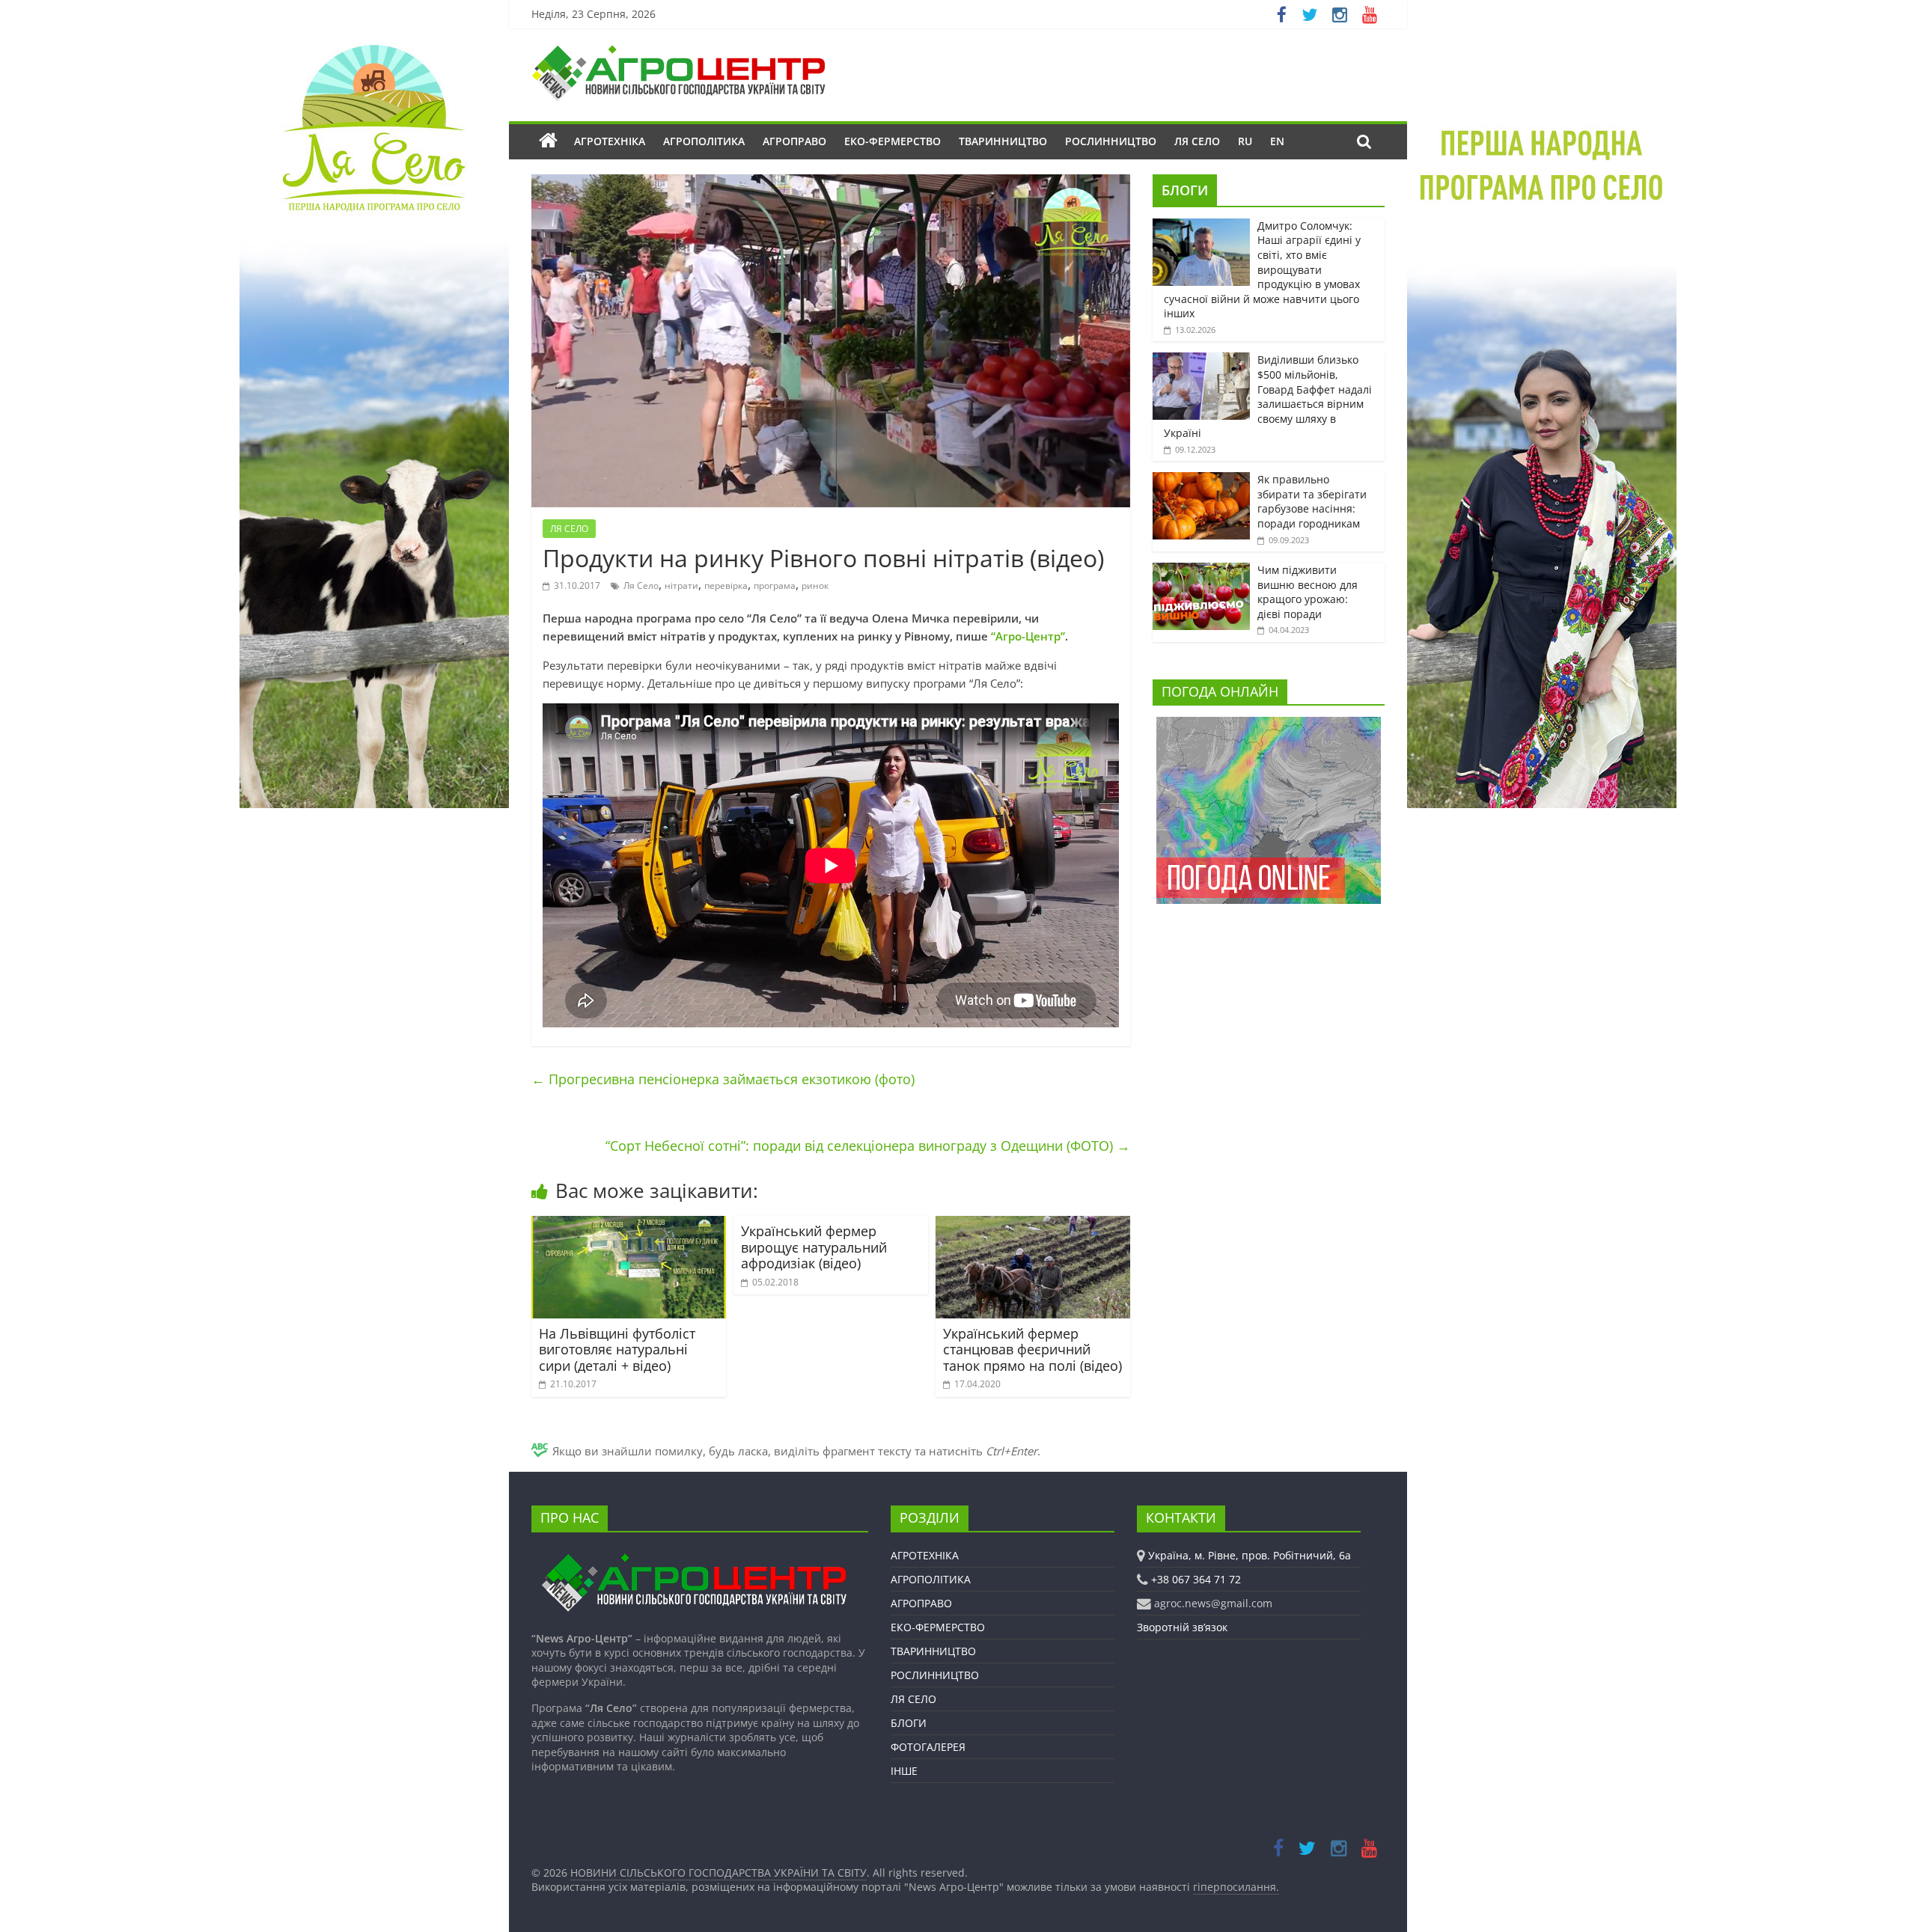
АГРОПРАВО (794, 141)
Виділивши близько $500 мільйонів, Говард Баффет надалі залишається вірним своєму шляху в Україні (1268, 396)
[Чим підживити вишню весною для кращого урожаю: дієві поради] (1201, 571)
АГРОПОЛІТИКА (704, 141)
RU (1245, 141)
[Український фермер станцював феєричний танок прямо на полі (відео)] (1033, 1225)
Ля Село (641, 586)
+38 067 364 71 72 (1196, 1579)
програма (775, 586)
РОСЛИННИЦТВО (1111, 141)
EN (1277, 141)
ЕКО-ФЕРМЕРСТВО (893, 141)
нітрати (681, 586)
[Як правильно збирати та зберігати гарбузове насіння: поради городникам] (1201, 480)
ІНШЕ (904, 1771)
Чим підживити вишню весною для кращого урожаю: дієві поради (1308, 592)
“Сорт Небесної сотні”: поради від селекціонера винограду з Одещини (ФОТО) (868, 1146)
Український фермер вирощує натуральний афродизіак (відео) (814, 1247)
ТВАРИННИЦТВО (1003, 141)
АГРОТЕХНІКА (610, 141)
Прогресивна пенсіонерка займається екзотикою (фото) (723, 1079)
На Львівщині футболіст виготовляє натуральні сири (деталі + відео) (617, 1349)
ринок (815, 586)
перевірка (726, 586)
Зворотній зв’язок (1182, 1627)
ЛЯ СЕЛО (1197, 141)
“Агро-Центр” (1028, 636)
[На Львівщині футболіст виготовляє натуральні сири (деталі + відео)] (629, 1225)
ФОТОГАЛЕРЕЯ (928, 1747)
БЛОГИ (1185, 190)
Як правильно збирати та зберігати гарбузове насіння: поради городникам (1312, 501)
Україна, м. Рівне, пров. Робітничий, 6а (1250, 1555)
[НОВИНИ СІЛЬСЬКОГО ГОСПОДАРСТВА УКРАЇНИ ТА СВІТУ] (678, 52)
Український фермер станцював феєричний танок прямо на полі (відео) (1032, 1349)
